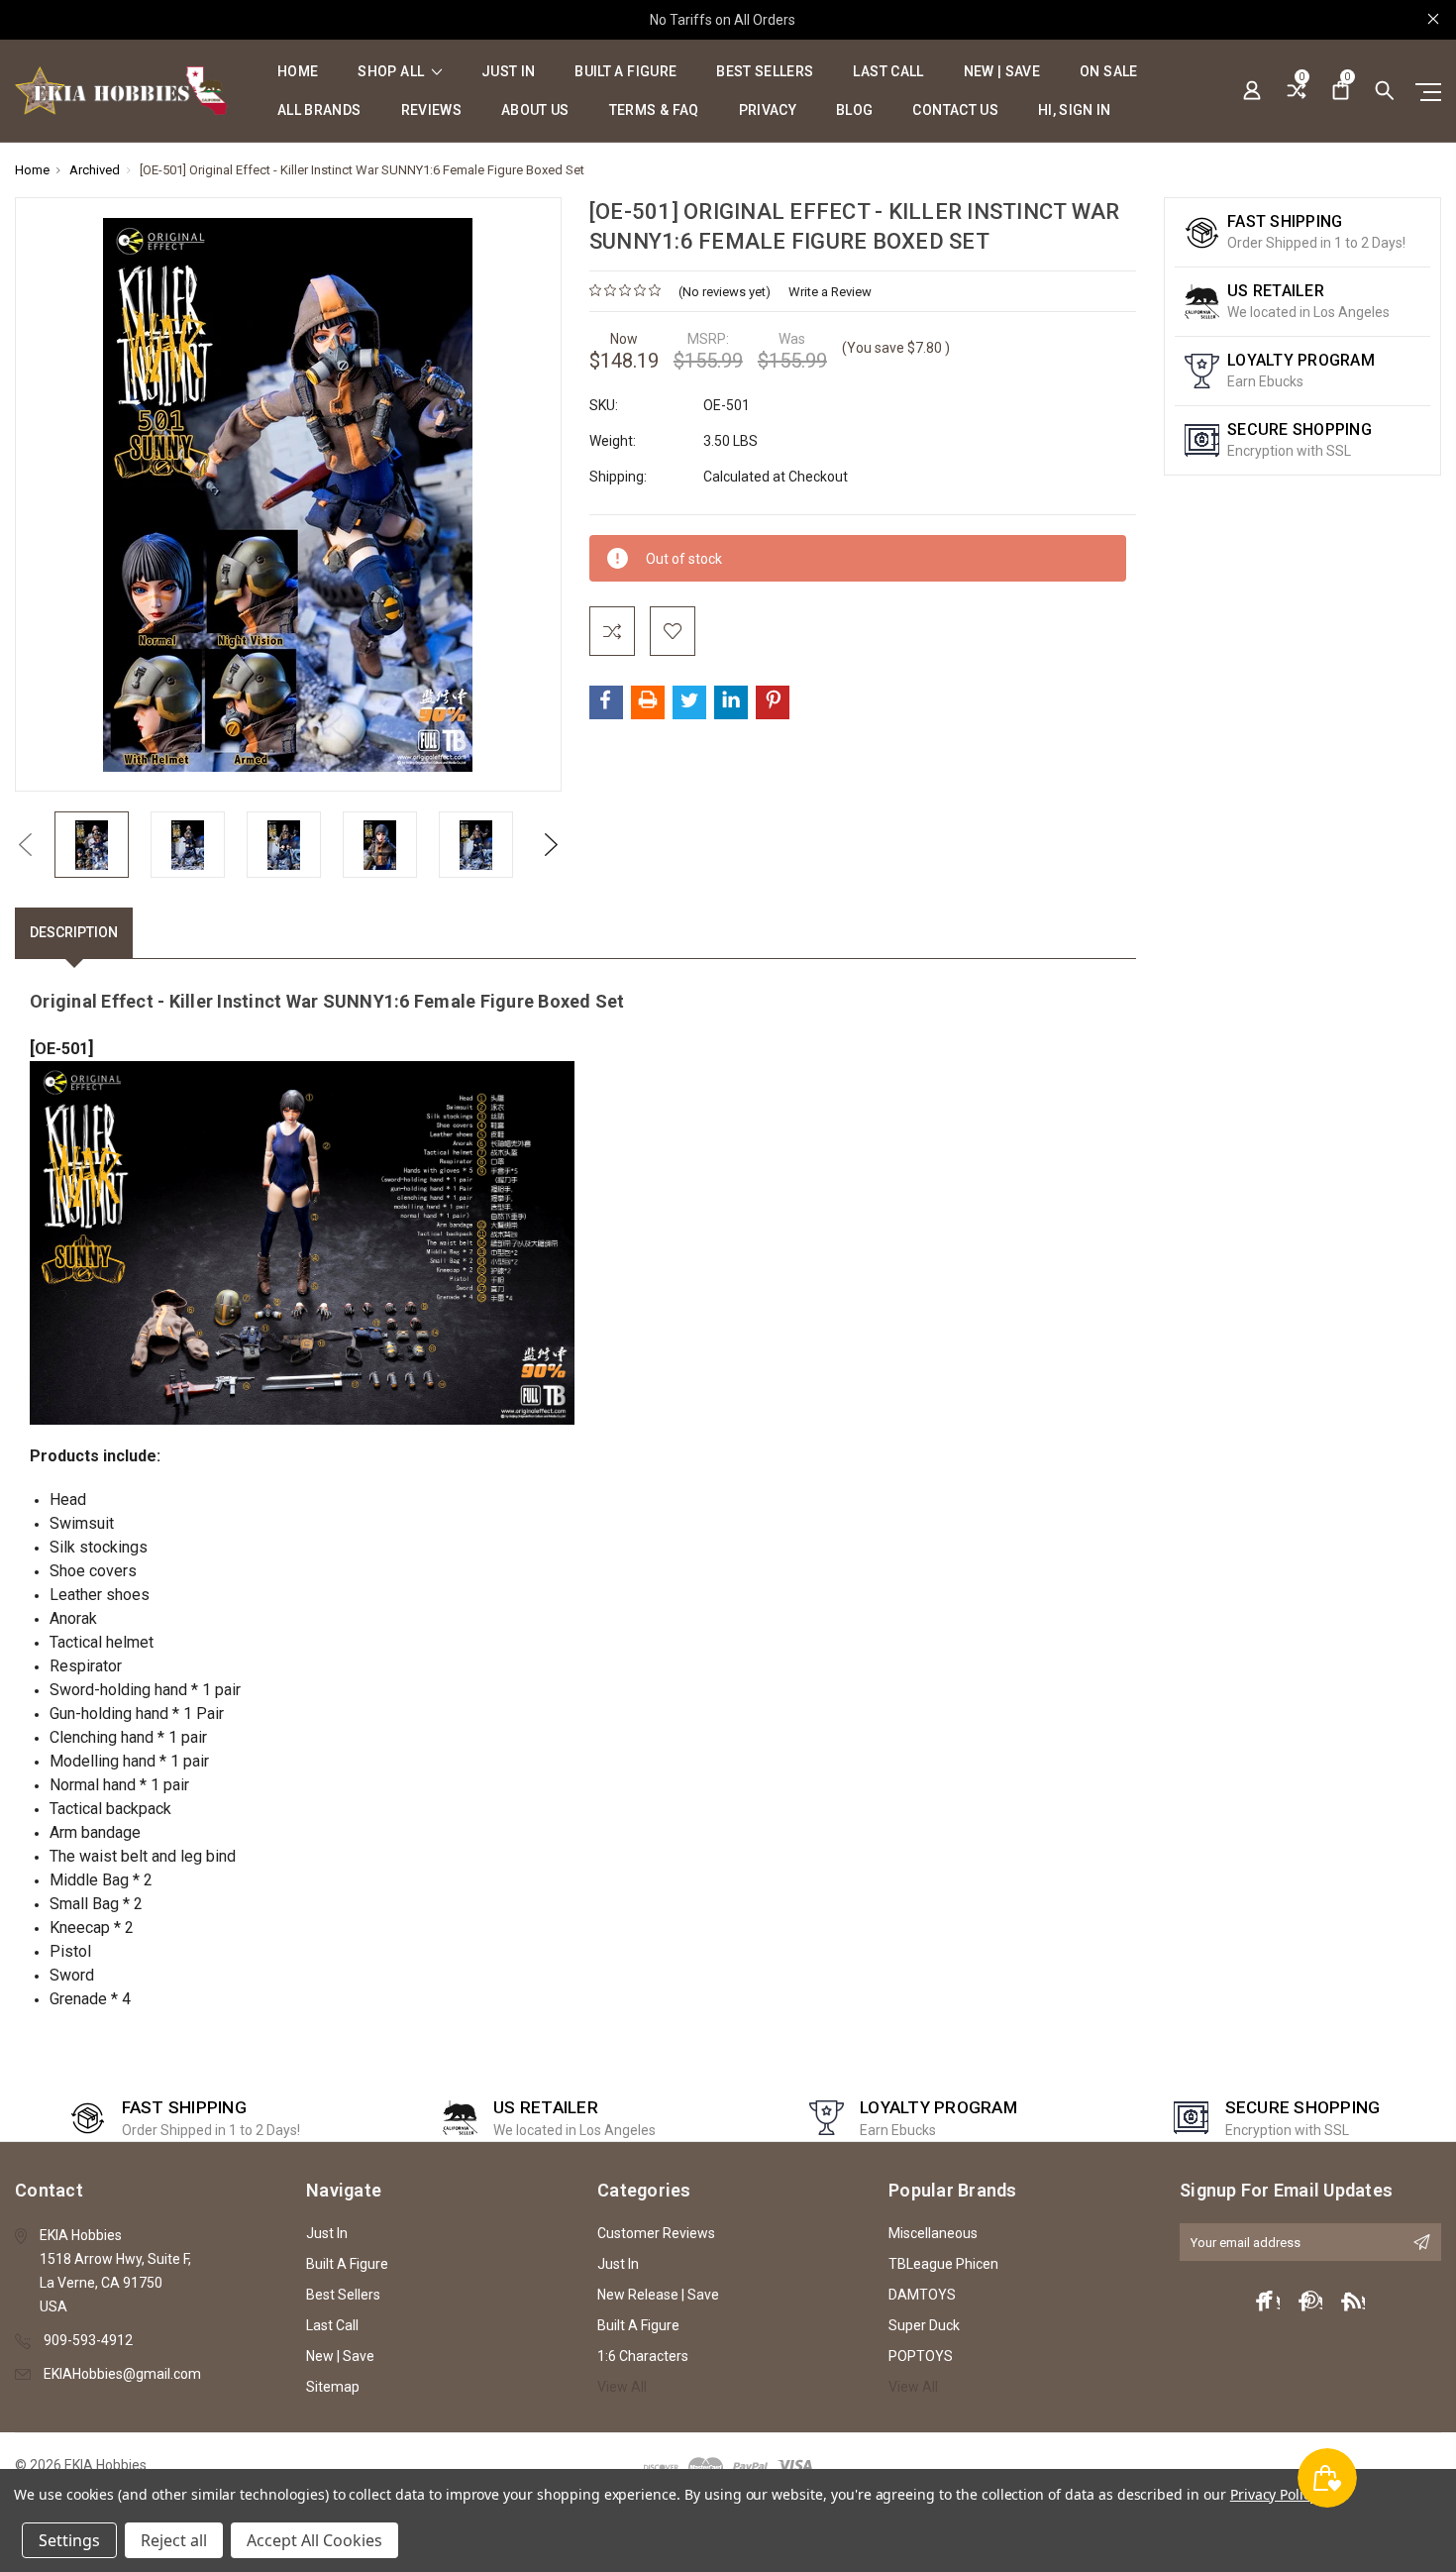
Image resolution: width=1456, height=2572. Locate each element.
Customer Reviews (656, 2233)
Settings (69, 2540)
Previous (25, 845)
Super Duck (924, 2325)
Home (298, 72)
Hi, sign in (1075, 110)
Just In (508, 72)
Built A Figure (625, 72)
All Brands (319, 110)
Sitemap (333, 2387)
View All (622, 2387)
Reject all (174, 2540)
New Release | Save (658, 2295)
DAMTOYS (922, 2295)
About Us (535, 110)
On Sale (1108, 72)
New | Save (1002, 72)
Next (552, 845)
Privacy (768, 110)
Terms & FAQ (654, 110)
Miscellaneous (933, 2233)
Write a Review (830, 292)
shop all (392, 72)
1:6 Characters (643, 2356)
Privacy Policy (1273, 2494)
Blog (854, 110)
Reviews (431, 110)
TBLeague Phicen (943, 2264)
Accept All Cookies (314, 2540)
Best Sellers (765, 72)
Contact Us (955, 110)
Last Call (888, 72)
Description (74, 932)
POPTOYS (921, 2356)
